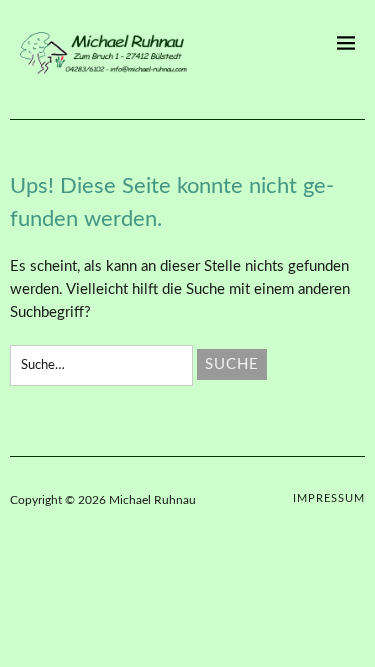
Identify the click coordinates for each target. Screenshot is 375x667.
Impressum (329, 498)
